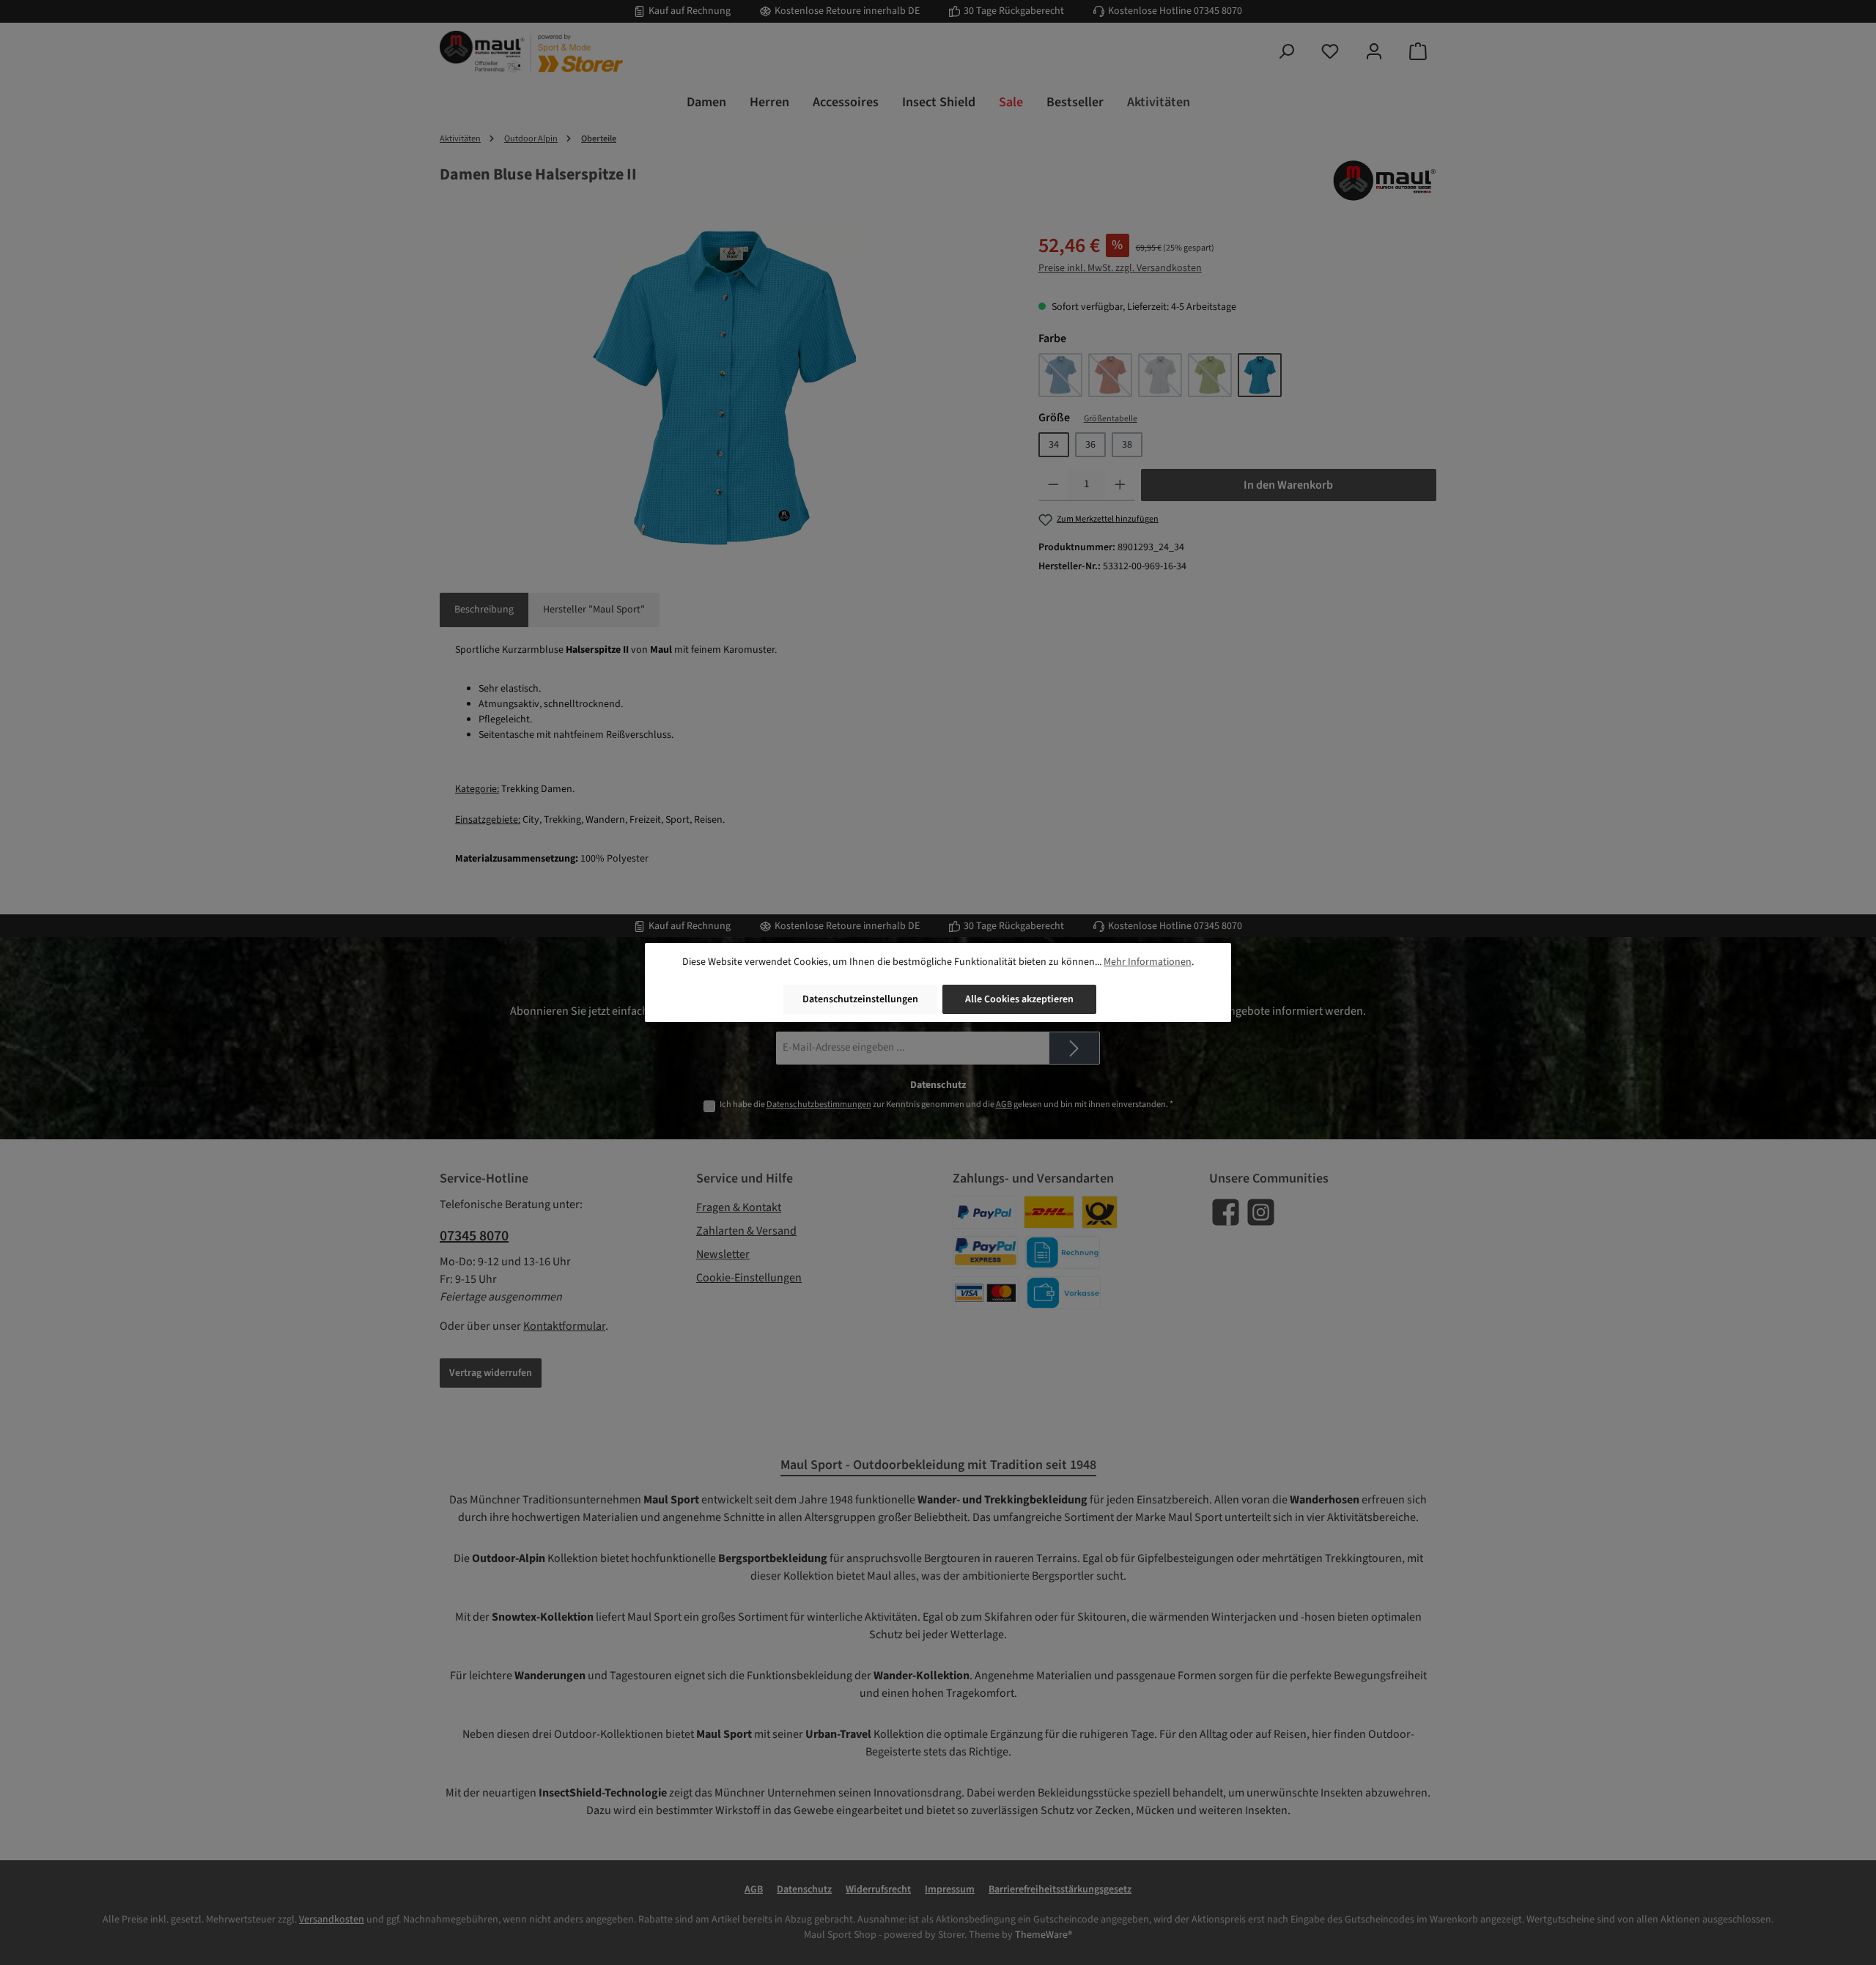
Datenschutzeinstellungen (860, 999)
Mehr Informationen (1148, 962)
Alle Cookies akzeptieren (1019, 999)
